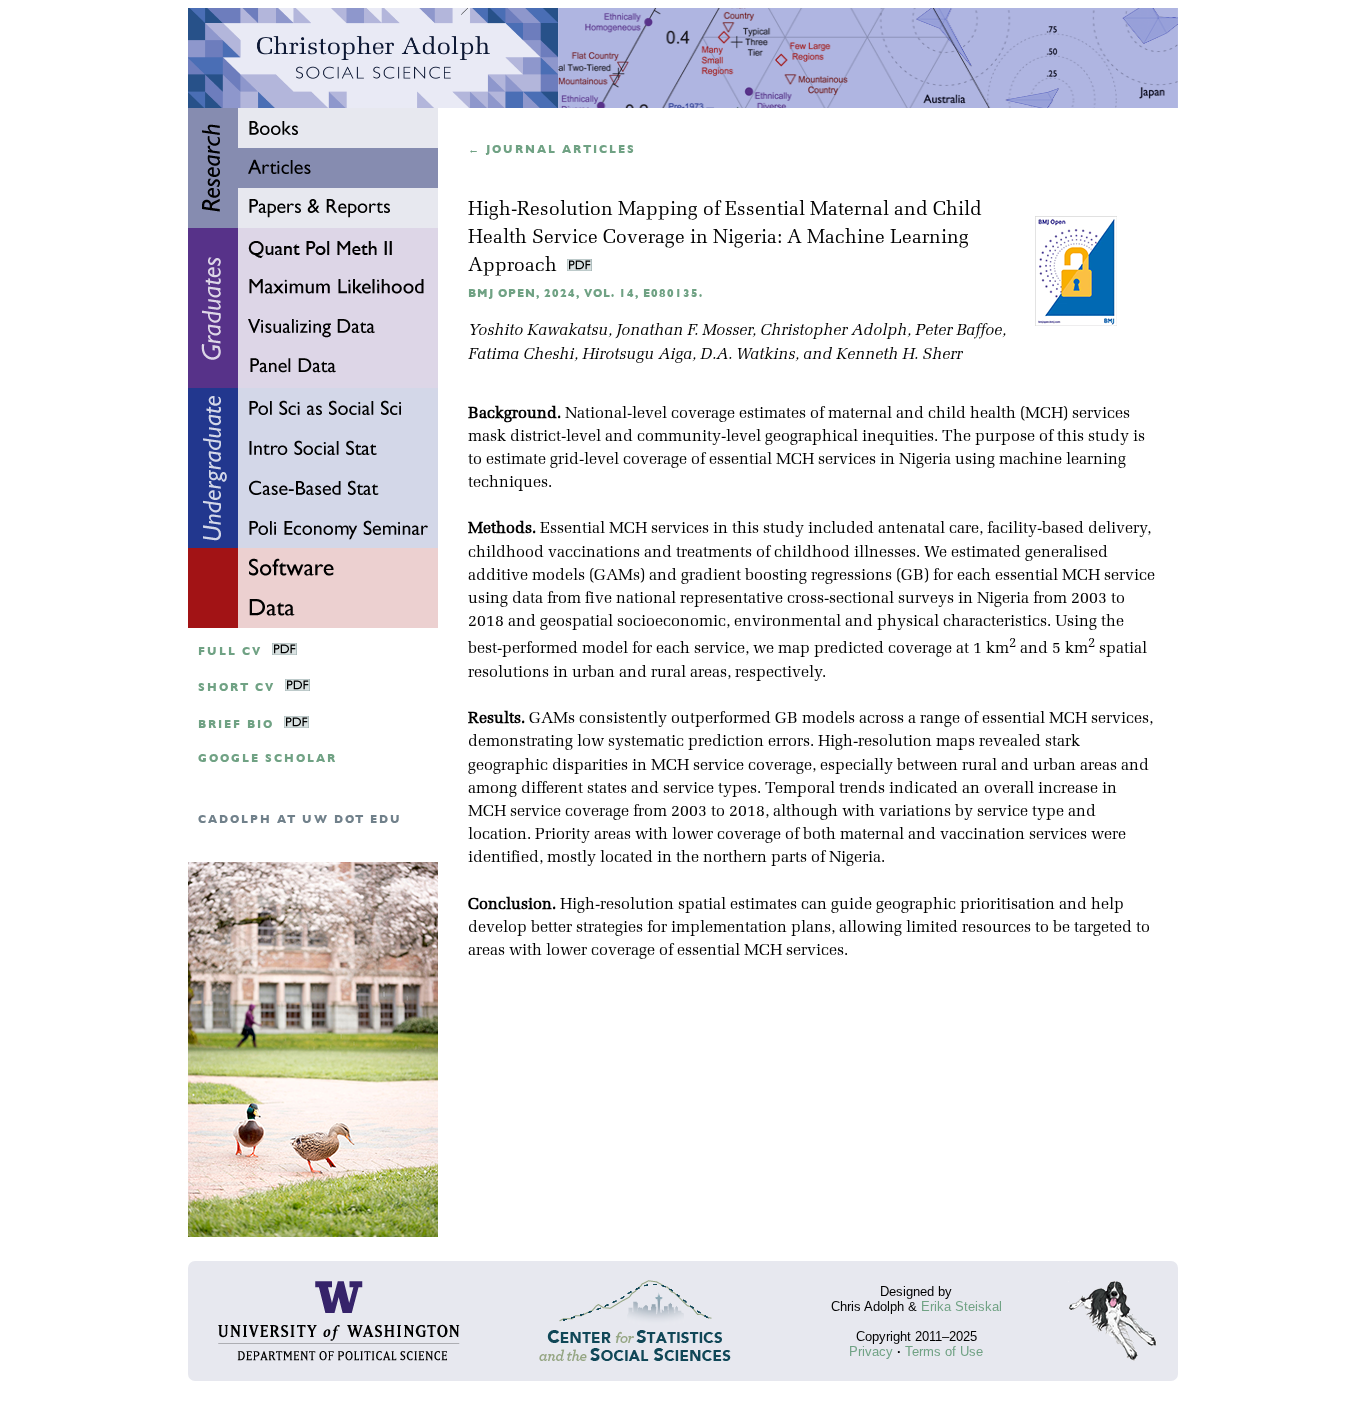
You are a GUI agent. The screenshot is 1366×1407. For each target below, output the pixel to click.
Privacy (871, 1351)
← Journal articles (552, 149)
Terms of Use (944, 1351)
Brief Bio (236, 724)
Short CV (236, 687)
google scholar (267, 758)
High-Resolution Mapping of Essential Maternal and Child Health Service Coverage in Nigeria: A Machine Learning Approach (725, 238)
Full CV (230, 651)
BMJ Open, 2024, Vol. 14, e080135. (585, 293)
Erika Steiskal (961, 1306)
